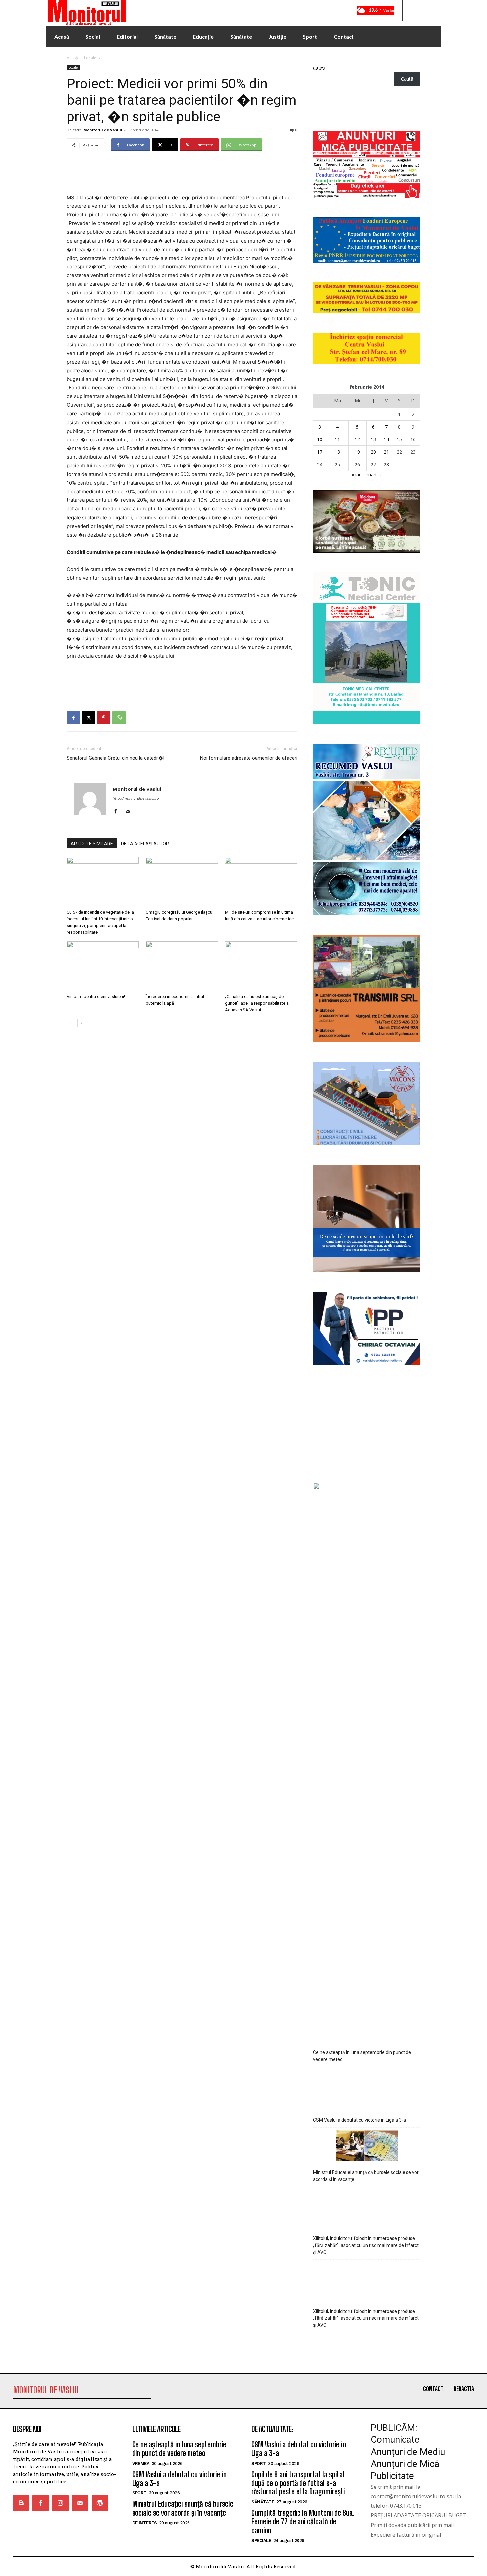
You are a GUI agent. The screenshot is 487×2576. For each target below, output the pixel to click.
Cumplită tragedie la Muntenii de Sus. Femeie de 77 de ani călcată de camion (303, 2522)
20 (373, 452)
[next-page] (81, 1023)
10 (320, 439)
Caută (319, 68)
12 (357, 439)
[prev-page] (71, 1023)
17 (320, 452)
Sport (139, 2493)
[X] (88, 718)
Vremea (141, 2463)
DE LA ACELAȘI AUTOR (145, 844)
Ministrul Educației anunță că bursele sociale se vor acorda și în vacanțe (366, 2176)
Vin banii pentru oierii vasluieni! (96, 996)
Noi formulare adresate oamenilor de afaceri (249, 758)
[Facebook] (73, 718)
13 (373, 439)
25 (337, 465)
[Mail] (130, 812)
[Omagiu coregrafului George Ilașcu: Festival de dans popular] (182, 882)
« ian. (357, 474)
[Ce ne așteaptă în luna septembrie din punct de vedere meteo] (367, 2023)
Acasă (72, 58)
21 (386, 452)
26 (357, 465)
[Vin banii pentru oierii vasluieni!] (103, 966)
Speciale (261, 2540)
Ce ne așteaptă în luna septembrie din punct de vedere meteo (362, 2056)
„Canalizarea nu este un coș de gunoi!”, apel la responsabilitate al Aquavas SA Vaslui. (257, 1003)
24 (320, 465)
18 (337, 452)
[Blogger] (21, 2503)
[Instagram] (60, 2503)
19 (357, 452)
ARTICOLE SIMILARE (92, 844)
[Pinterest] (104, 718)
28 (386, 465)
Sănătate (263, 2502)
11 (337, 439)
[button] (413, 11)
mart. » (374, 474)
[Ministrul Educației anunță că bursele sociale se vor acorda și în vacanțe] (367, 2147)
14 (386, 439)
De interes (144, 2523)
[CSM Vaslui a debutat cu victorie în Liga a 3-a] (367, 2089)
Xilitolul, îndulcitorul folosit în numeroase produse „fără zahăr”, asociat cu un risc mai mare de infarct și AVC (366, 2245)
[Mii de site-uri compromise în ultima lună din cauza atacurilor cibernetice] (261, 882)
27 (373, 465)
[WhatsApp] (119, 718)
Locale (90, 58)
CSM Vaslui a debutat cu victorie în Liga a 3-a (359, 2120)
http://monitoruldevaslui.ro (136, 798)
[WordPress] (100, 2503)
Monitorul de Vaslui (103, 130)
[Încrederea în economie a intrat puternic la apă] (182, 966)
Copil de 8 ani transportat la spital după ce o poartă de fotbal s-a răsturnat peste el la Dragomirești (298, 2483)
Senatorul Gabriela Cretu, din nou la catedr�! (115, 758)
